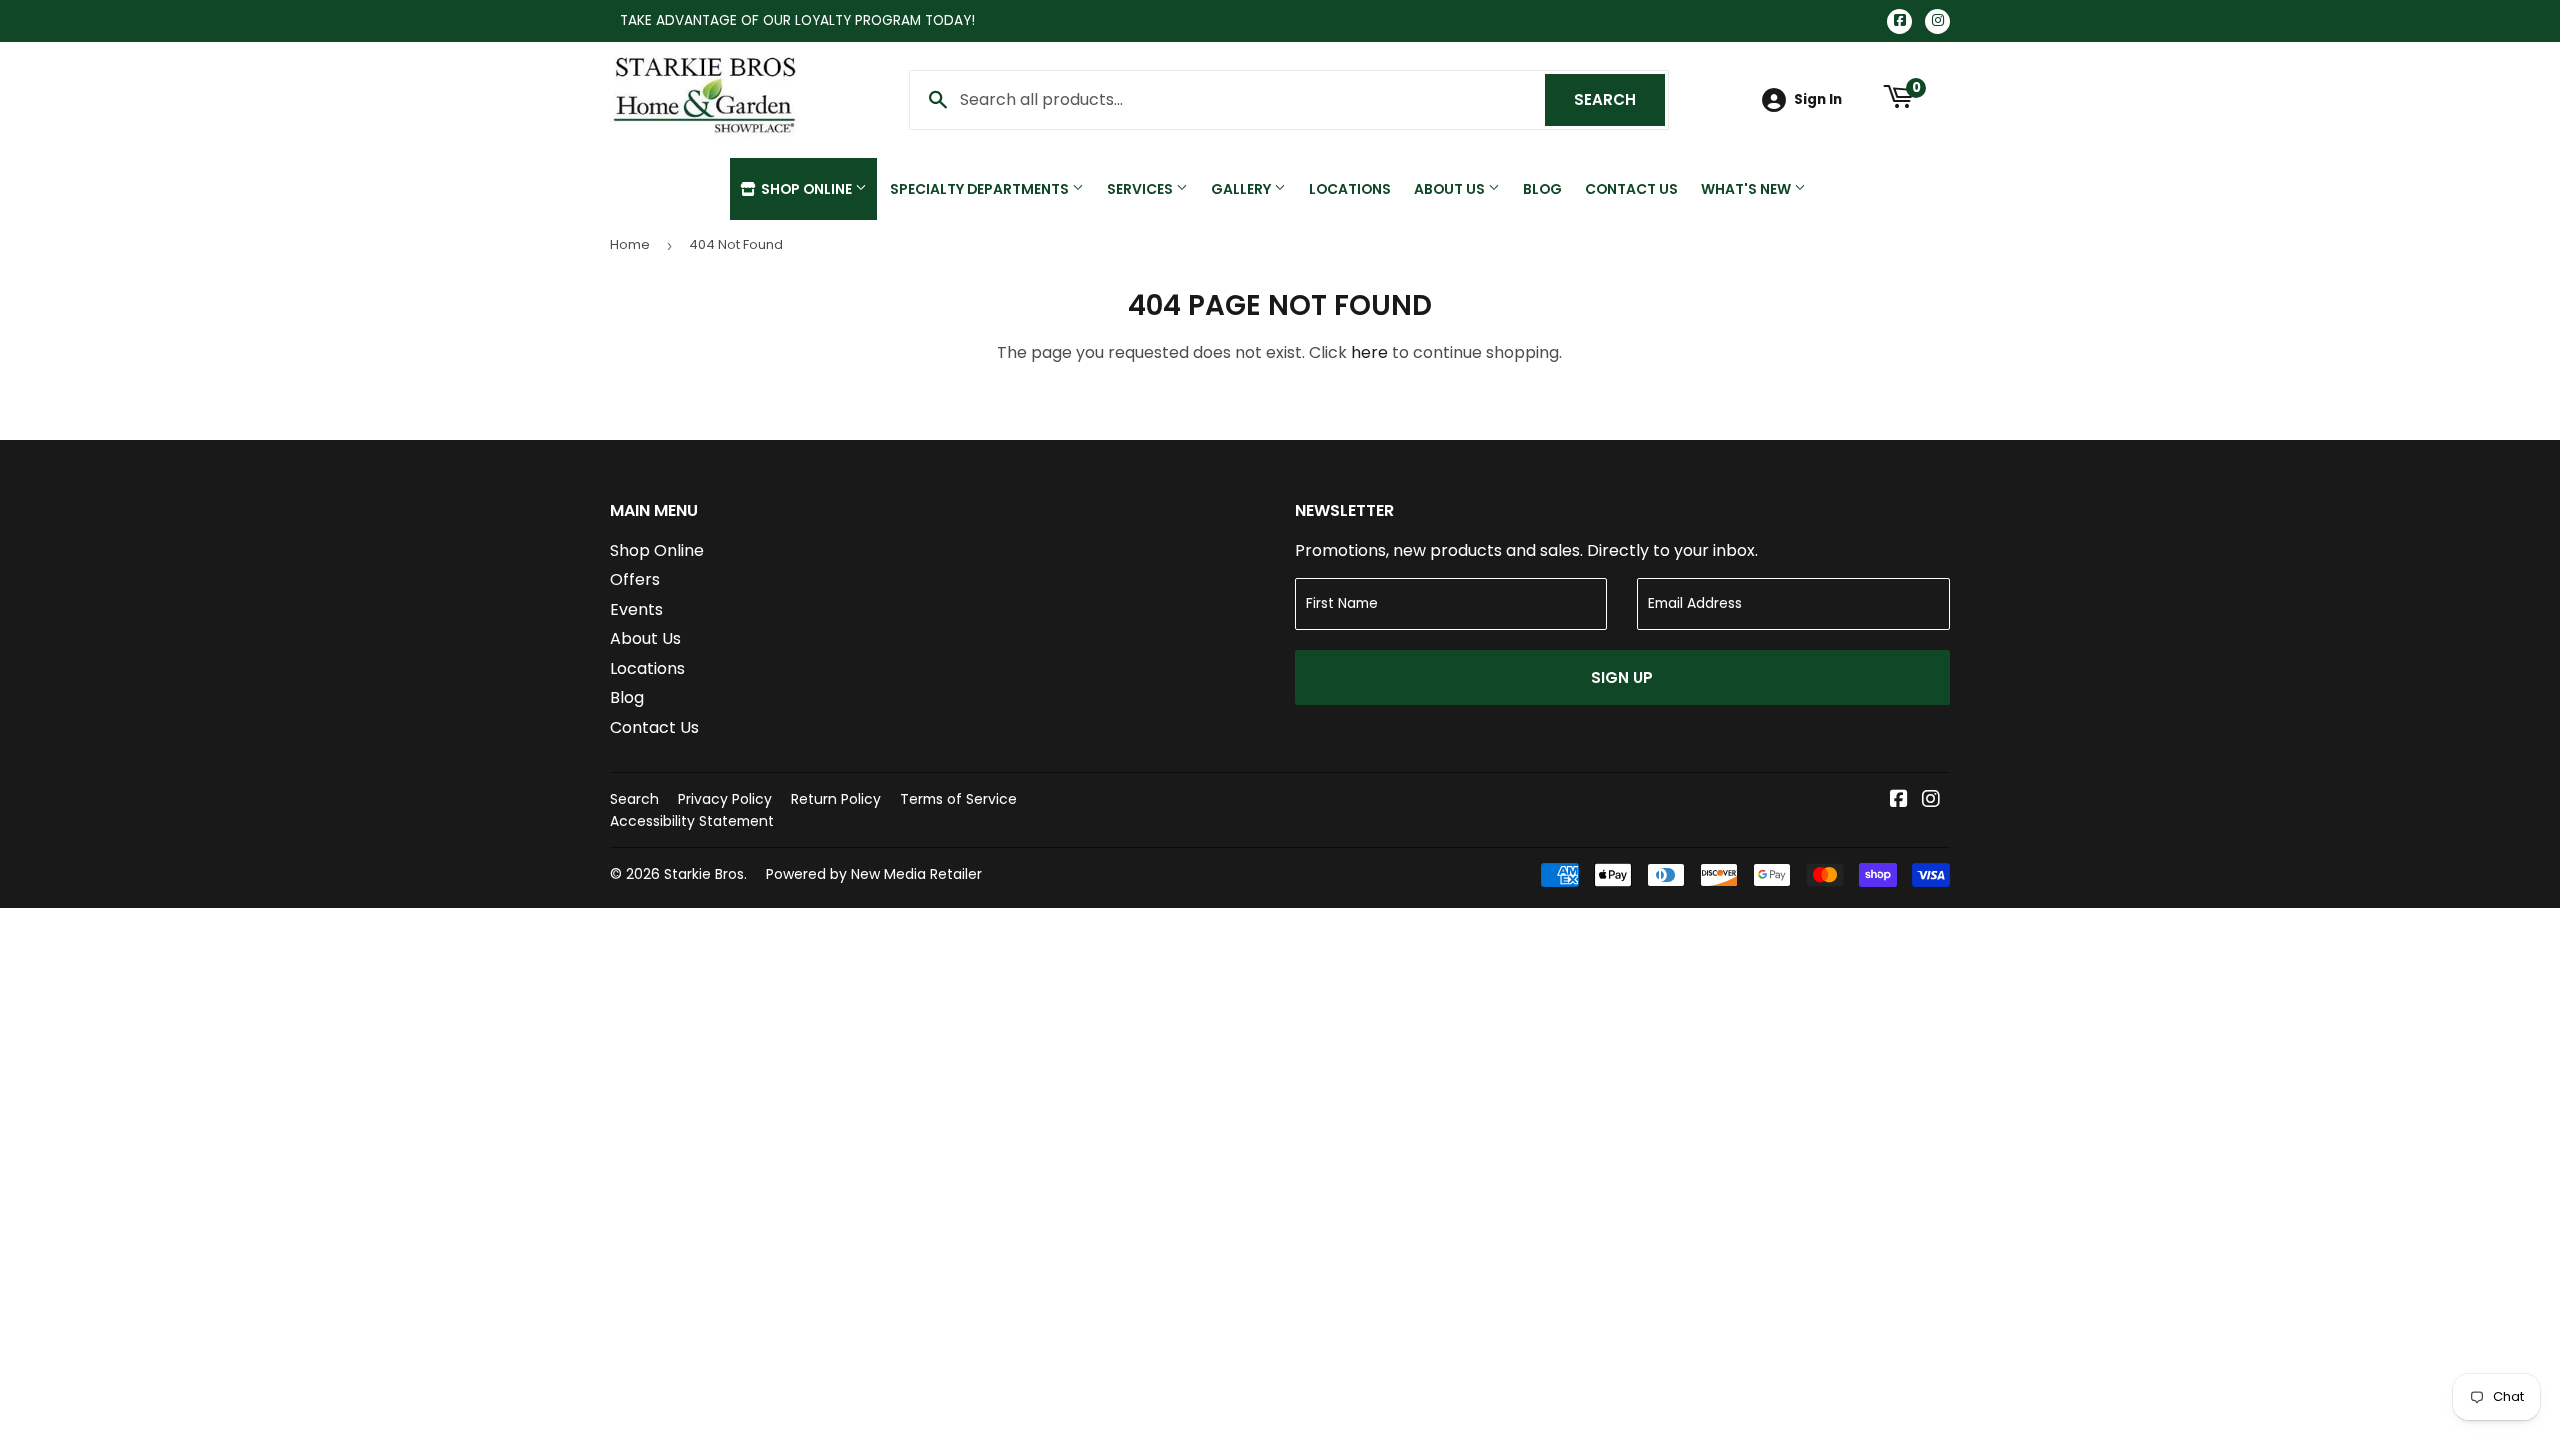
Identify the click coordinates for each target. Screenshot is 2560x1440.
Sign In (1818, 99)
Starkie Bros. (705, 874)
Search (1619, 99)
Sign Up (1622, 677)
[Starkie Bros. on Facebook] (1899, 800)
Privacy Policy (725, 799)
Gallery (1242, 189)
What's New (1747, 189)
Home (630, 244)
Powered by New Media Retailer (874, 874)
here (1369, 352)
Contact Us (1631, 189)
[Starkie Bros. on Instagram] (1931, 800)
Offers (635, 579)
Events (636, 609)
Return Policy (836, 799)
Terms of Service (958, 799)
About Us (1451, 189)
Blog (1542, 189)
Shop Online (806, 189)
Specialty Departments (981, 189)
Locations (1350, 189)
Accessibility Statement (692, 821)
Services (1141, 189)
